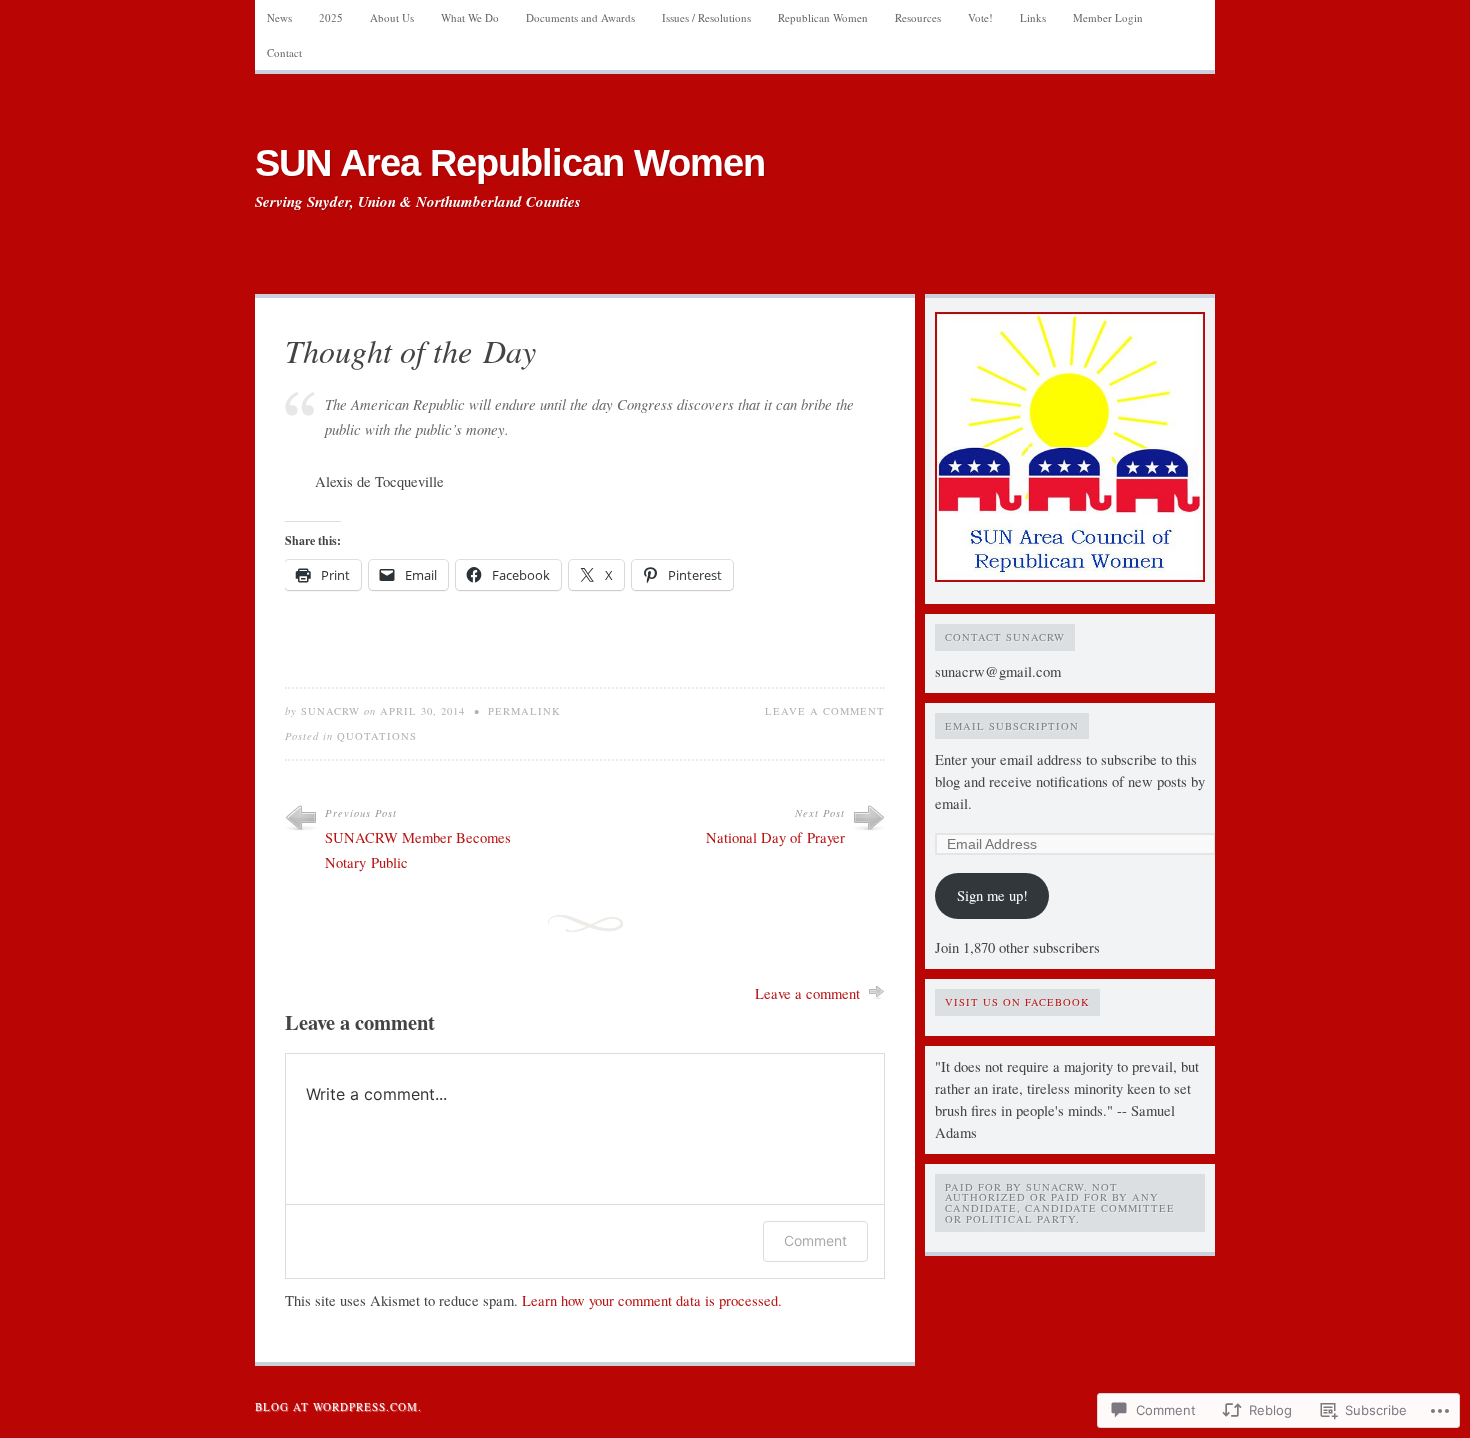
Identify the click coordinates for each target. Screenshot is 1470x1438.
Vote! (980, 17)
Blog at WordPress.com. (338, 1406)
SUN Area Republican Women (510, 163)
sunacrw (330, 711)
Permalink (524, 711)
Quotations (377, 736)
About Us (392, 17)
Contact (284, 52)
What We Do (470, 17)
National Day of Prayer (775, 837)
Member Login (1108, 17)
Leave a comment (825, 711)
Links (1033, 17)
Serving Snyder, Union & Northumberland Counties (418, 202)
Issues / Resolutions (706, 17)
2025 (331, 17)
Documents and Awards (580, 17)
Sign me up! (992, 895)
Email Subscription (1012, 726)
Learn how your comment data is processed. (652, 1300)
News (279, 17)
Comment (815, 1240)
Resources (918, 17)
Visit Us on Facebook (1017, 1002)
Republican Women (823, 17)
